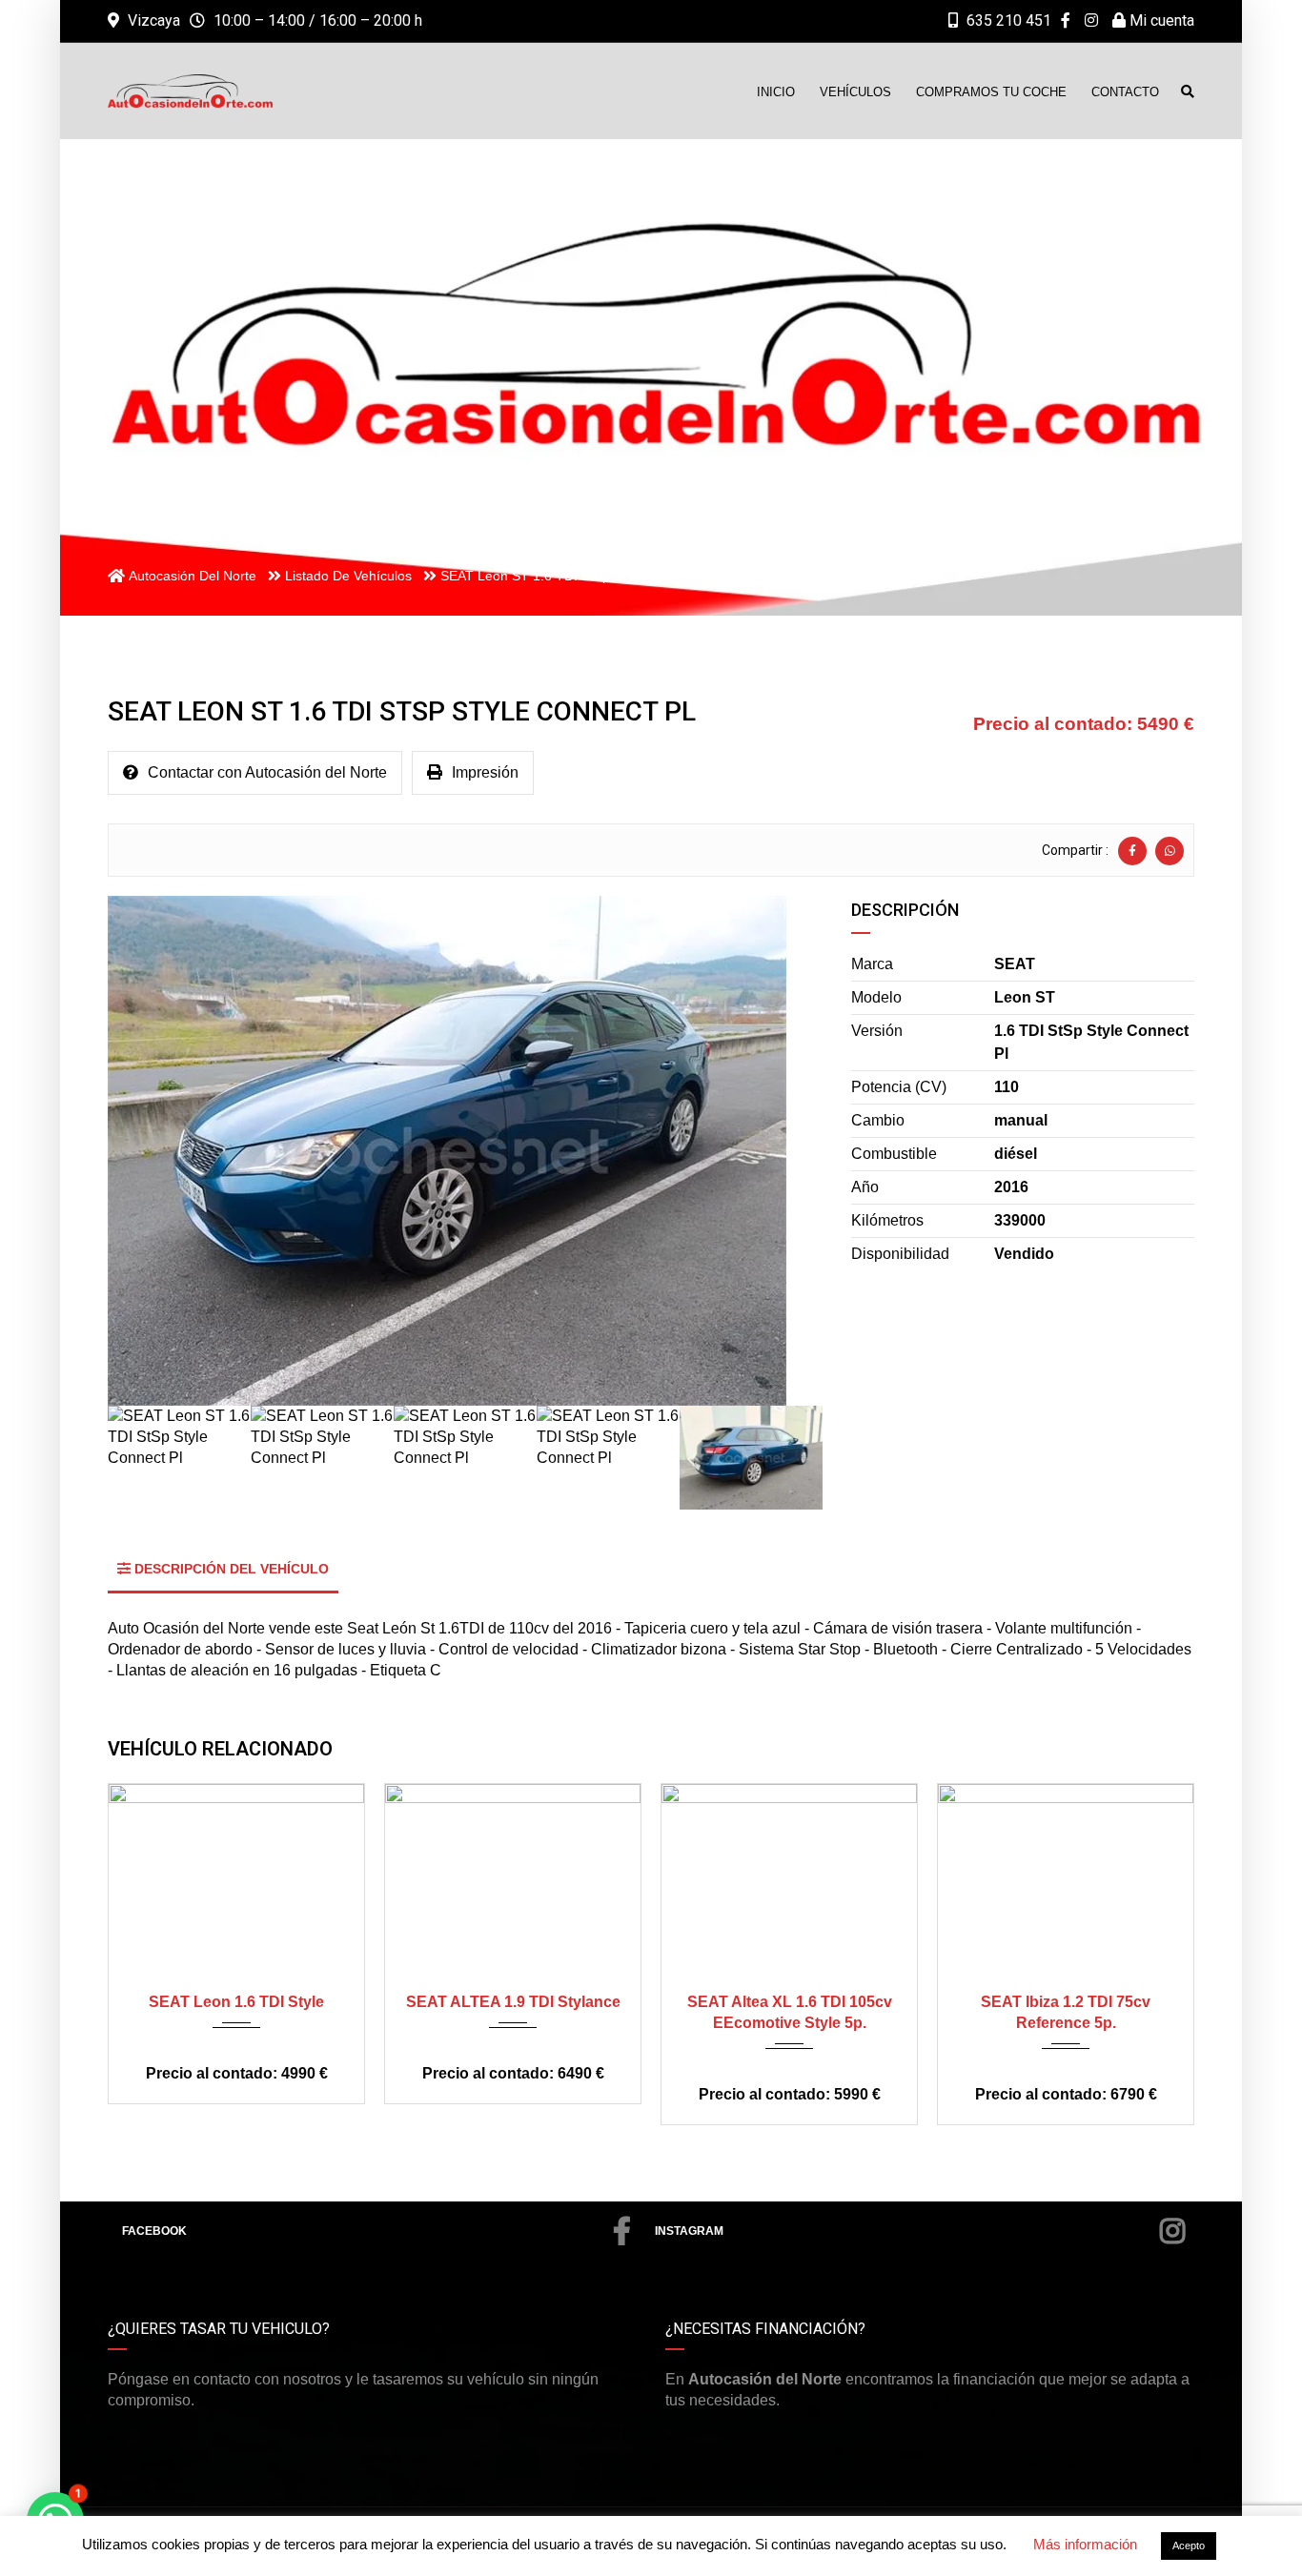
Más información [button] (1085, 2544)
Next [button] (782, 1151)
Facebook (154, 2231)
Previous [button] (149, 1151)
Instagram (689, 2231)
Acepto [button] (1189, 2546)
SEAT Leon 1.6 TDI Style (236, 2002)
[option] (465, 1151)
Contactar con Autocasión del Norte (267, 772)
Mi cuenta (1160, 20)
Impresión (485, 772)
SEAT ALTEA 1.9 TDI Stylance (513, 2002)
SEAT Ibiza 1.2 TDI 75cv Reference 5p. (1066, 2012)
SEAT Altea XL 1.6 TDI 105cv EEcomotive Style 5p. (790, 2012)
